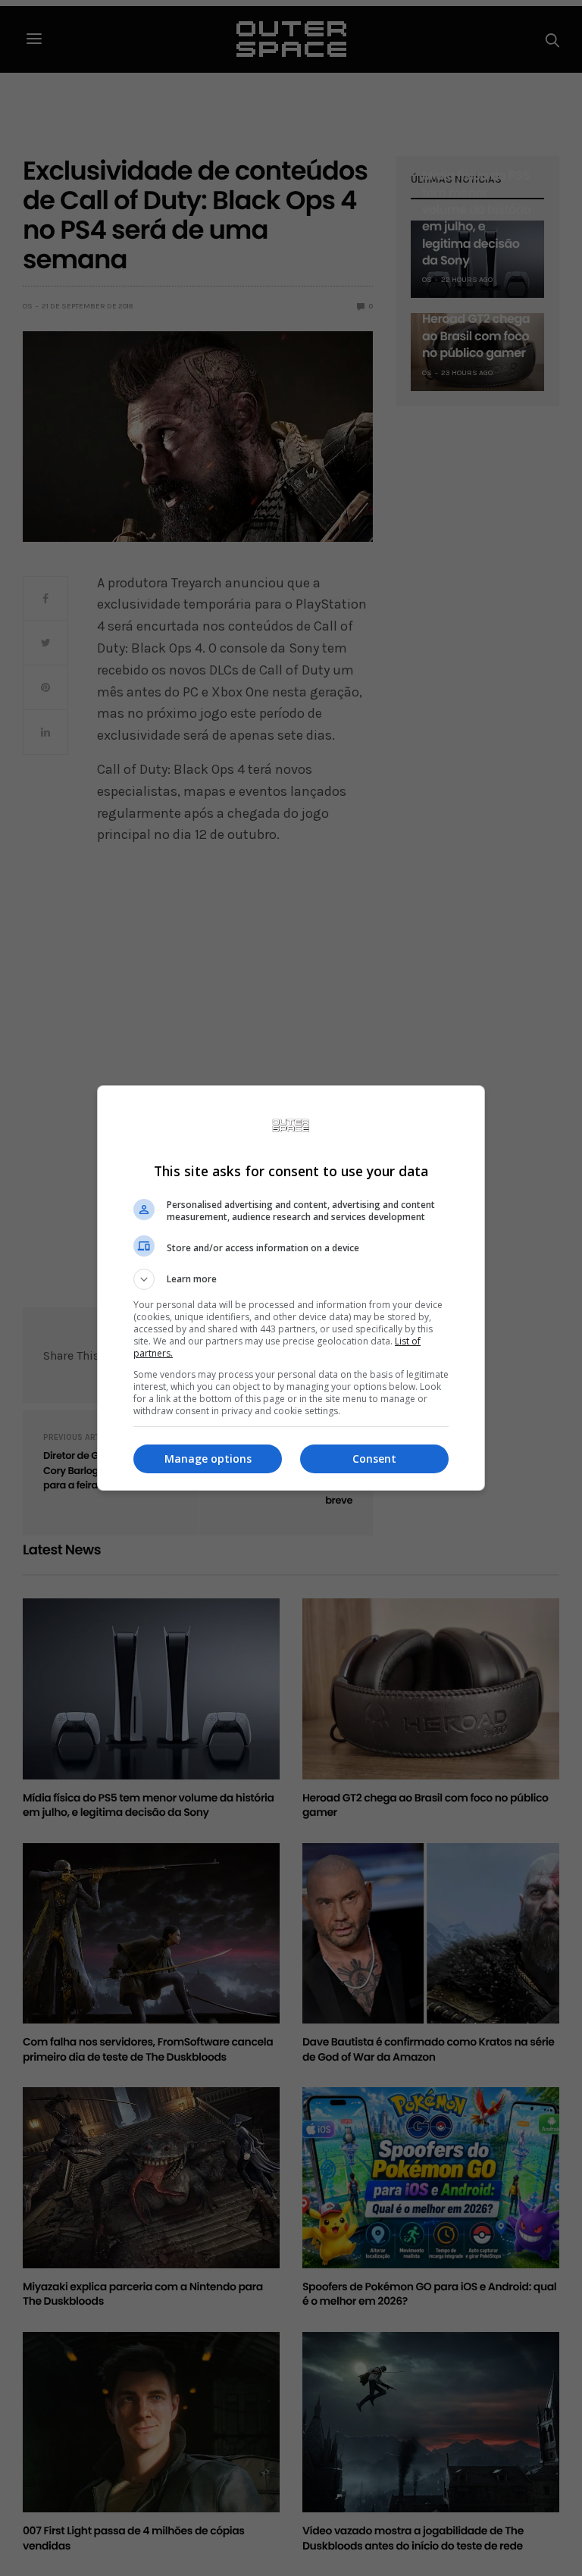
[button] (291, 1279)
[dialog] (291, 1288)
